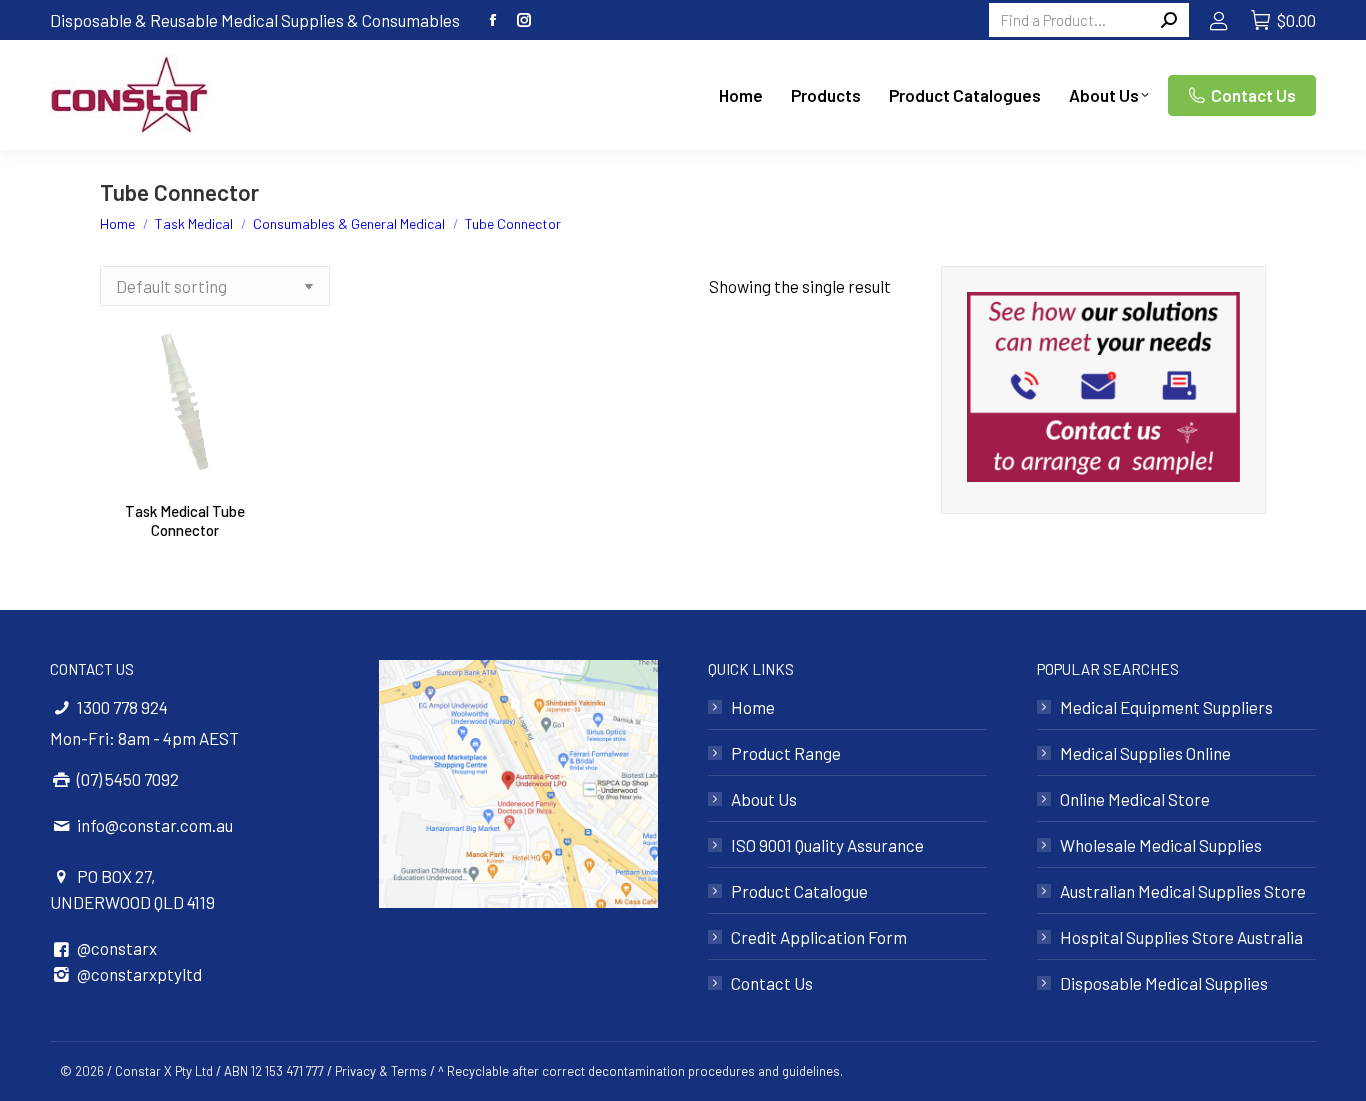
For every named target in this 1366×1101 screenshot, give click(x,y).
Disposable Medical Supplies (1164, 983)
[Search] (1169, 20)
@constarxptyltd (139, 974)
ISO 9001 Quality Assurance (827, 845)
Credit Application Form (819, 937)
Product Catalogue (799, 891)
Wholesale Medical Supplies (1161, 845)
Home (753, 707)
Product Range (786, 753)
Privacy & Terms (381, 1071)
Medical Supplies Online (1145, 753)
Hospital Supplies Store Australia (1181, 937)
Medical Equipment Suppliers (1166, 707)
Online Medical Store (1135, 799)
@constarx (117, 948)
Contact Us (772, 983)
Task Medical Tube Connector (185, 520)
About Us (764, 799)
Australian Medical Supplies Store (1183, 891)
